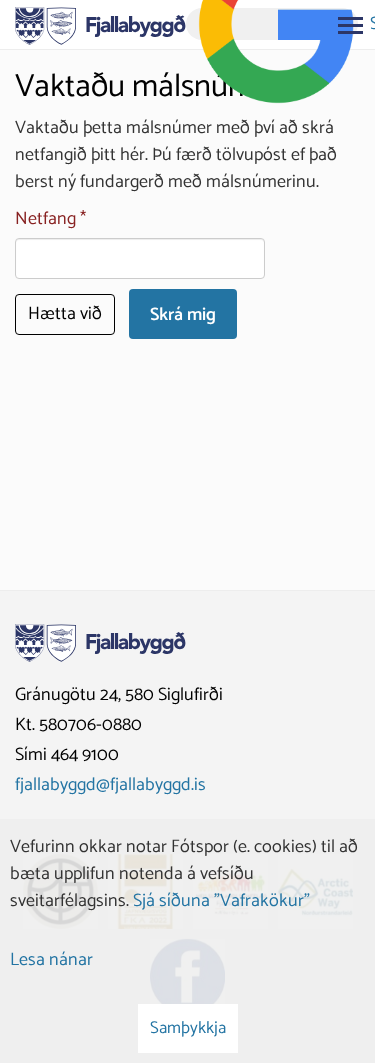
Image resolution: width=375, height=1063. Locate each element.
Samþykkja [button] (188, 1028)
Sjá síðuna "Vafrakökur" (221, 901)
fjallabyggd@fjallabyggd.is (110, 785)
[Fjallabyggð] (100, 24)
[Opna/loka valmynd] (350, 25)
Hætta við (65, 314)
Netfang (45, 219)
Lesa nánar (51, 960)
